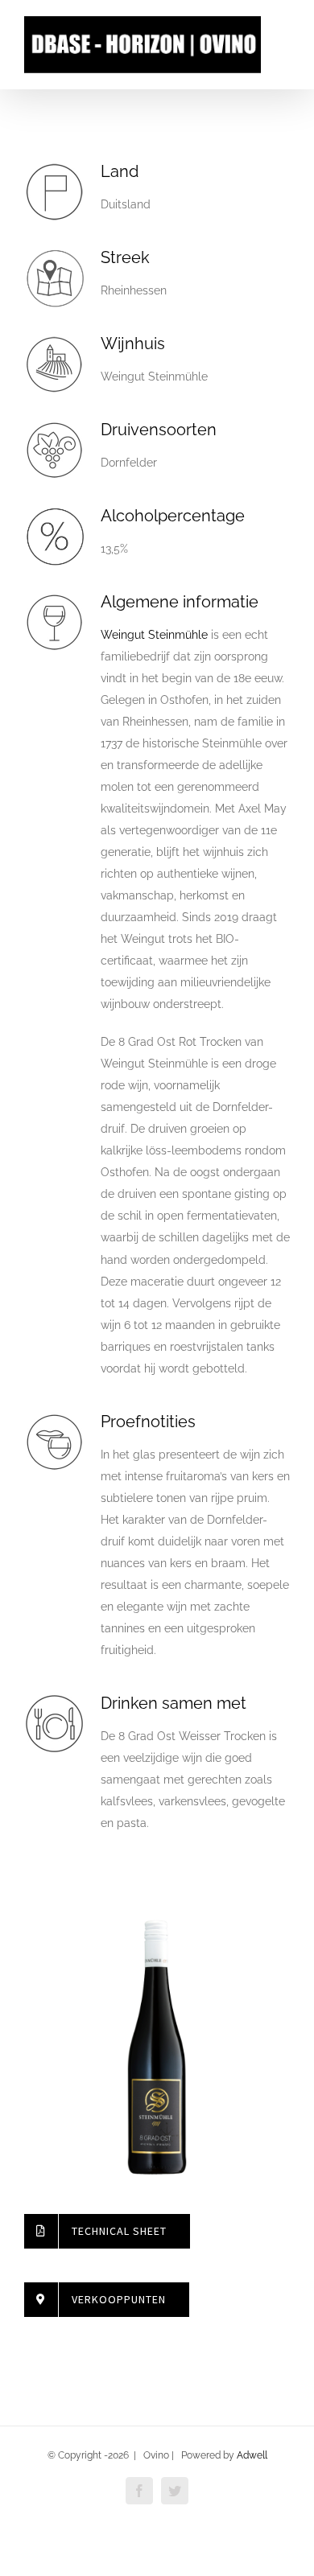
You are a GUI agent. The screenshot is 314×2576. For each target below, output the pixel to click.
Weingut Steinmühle (154, 635)
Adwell (252, 2455)
